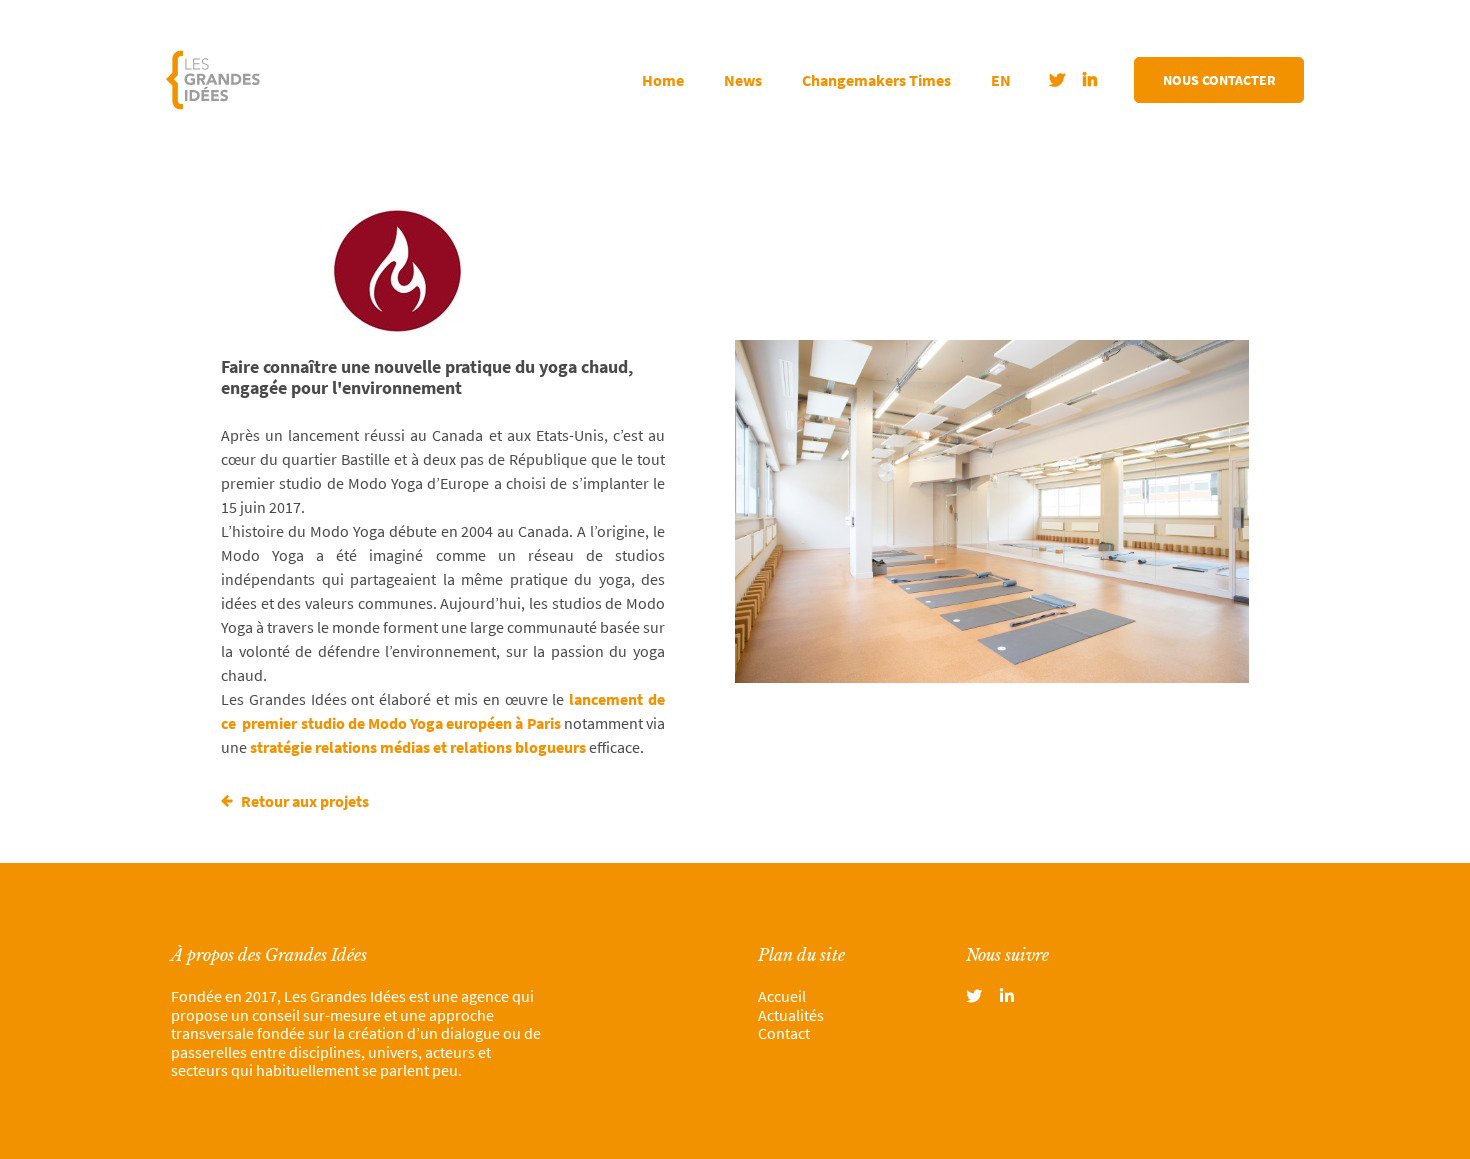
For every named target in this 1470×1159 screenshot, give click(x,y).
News (743, 80)
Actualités (791, 1015)
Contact (784, 1033)
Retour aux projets (303, 801)
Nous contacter (1219, 80)
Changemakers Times (876, 80)
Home (663, 80)
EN (1001, 80)
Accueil (782, 996)
